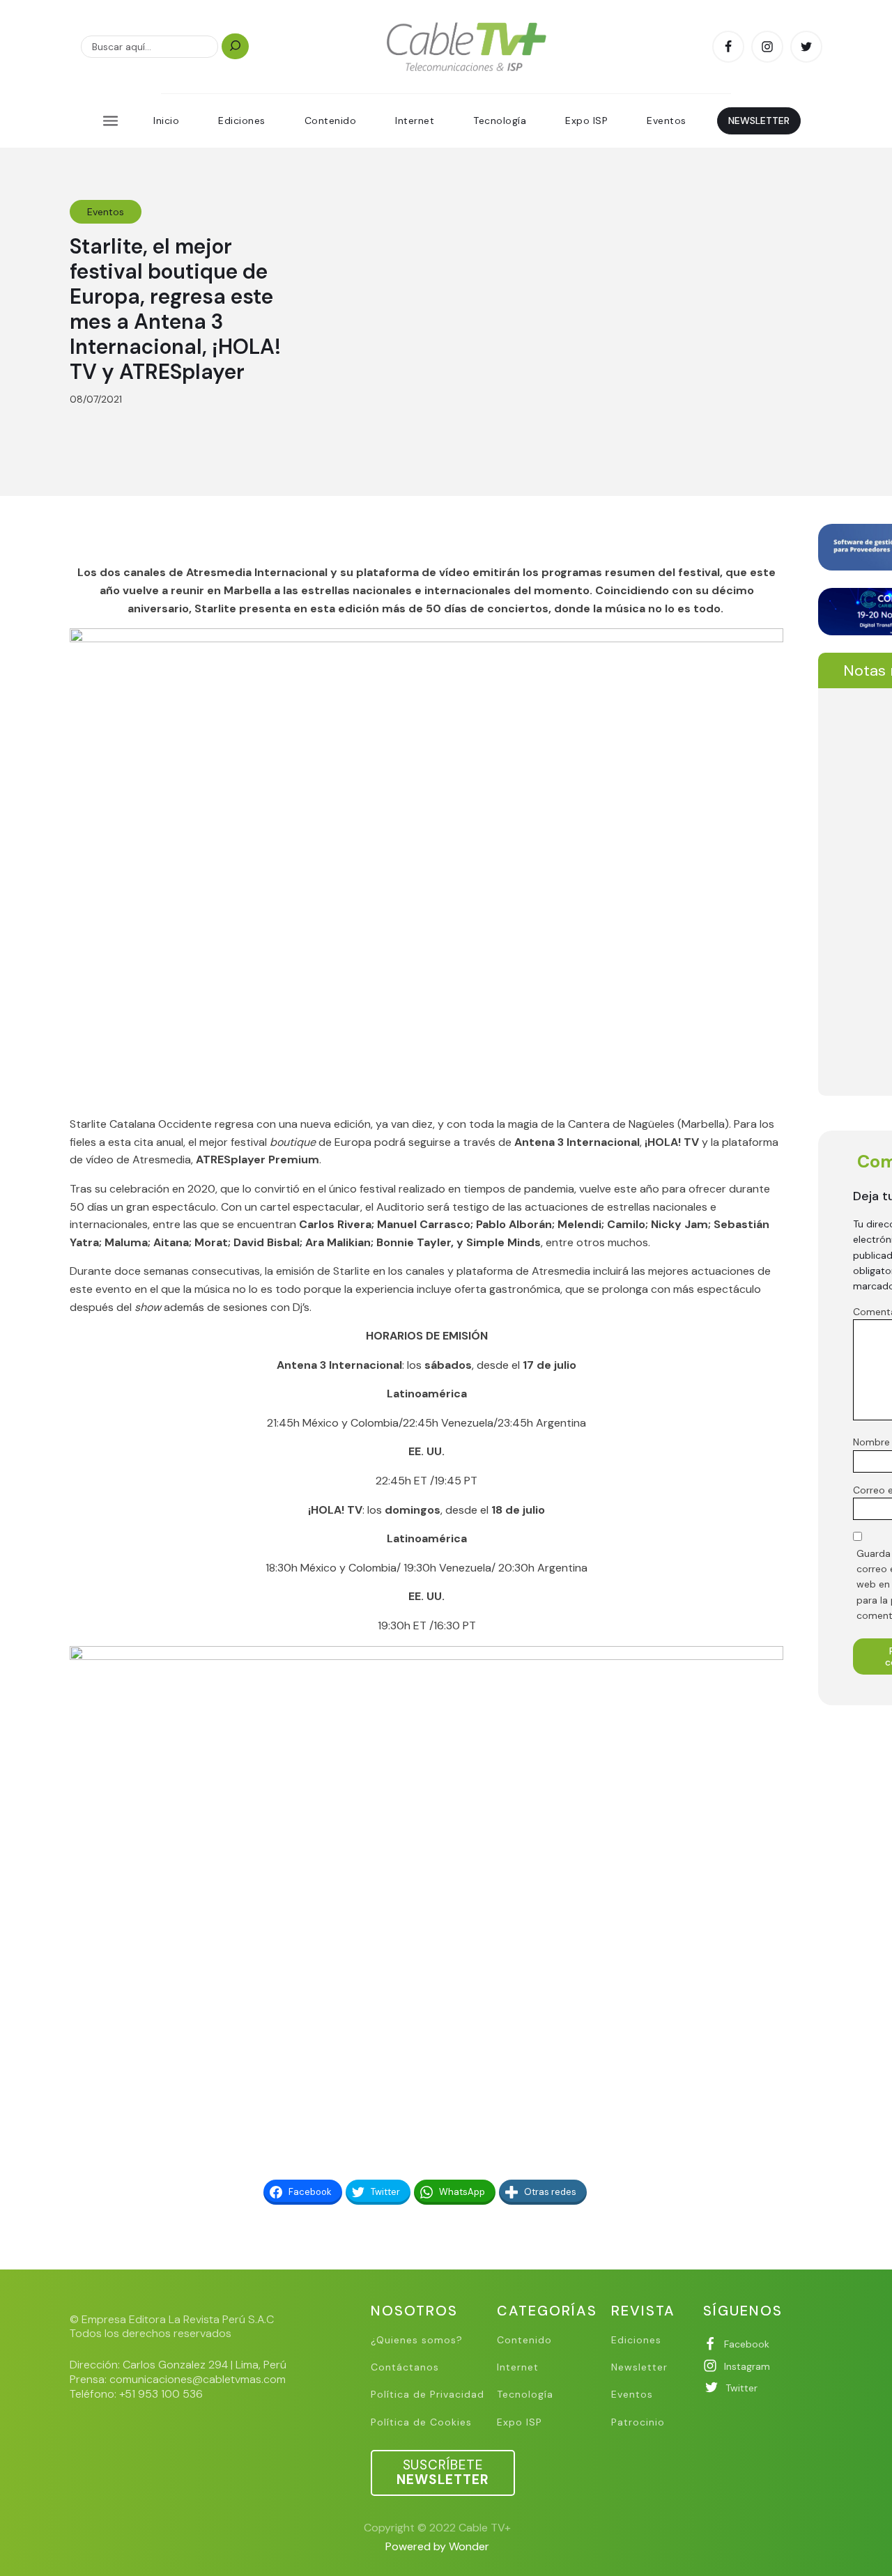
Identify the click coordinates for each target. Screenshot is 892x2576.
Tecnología (500, 121)
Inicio (166, 121)
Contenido (331, 121)
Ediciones (242, 121)
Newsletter (639, 2367)
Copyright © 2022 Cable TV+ (437, 2528)
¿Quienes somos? (417, 2340)
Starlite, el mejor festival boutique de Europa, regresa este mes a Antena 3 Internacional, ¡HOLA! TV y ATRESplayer (175, 309)
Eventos (667, 121)
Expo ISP (586, 121)
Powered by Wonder (437, 2546)
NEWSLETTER (759, 121)
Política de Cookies (421, 2422)
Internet (415, 121)
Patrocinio (638, 2422)
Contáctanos (405, 2367)
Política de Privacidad (428, 2395)
